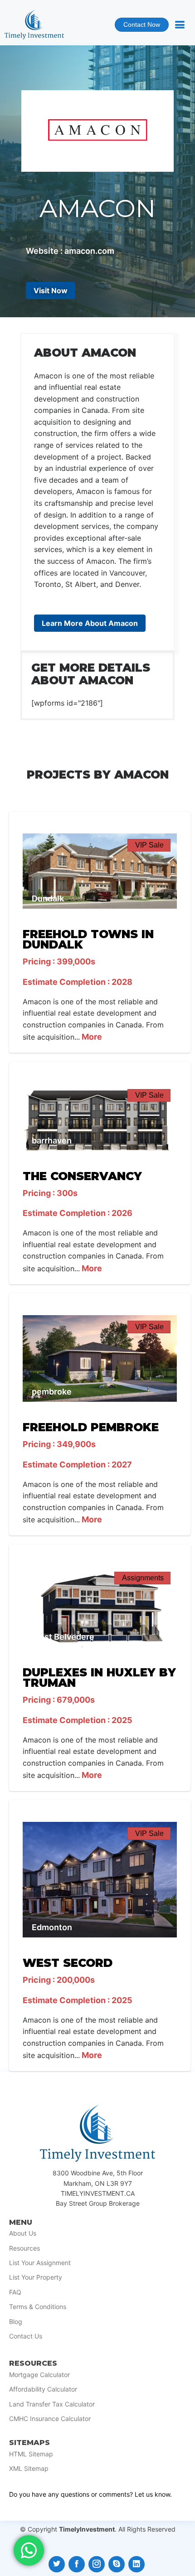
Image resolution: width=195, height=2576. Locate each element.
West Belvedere (63, 1637)
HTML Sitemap (31, 2454)
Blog (16, 2322)
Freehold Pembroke (91, 1427)
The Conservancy (82, 1176)
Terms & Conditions (38, 2307)
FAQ (15, 2292)
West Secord (68, 1963)
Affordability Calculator (43, 2389)
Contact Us (26, 2336)
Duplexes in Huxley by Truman (99, 1678)
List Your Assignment (40, 2263)
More (91, 1037)
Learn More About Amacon (90, 623)
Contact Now (137, 27)
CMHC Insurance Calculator (50, 2419)
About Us (23, 2233)
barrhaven (52, 1140)
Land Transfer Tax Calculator (52, 2404)
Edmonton (52, 1927)
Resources (24, 2248)
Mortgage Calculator (39, 2375)
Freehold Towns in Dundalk (88, 939)
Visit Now (51, 291)
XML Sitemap (29, 2469)
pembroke (52, 1392)
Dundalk (48, 898)
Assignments (143, 1578)
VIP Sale (149, 845)
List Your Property (36, 2277)
